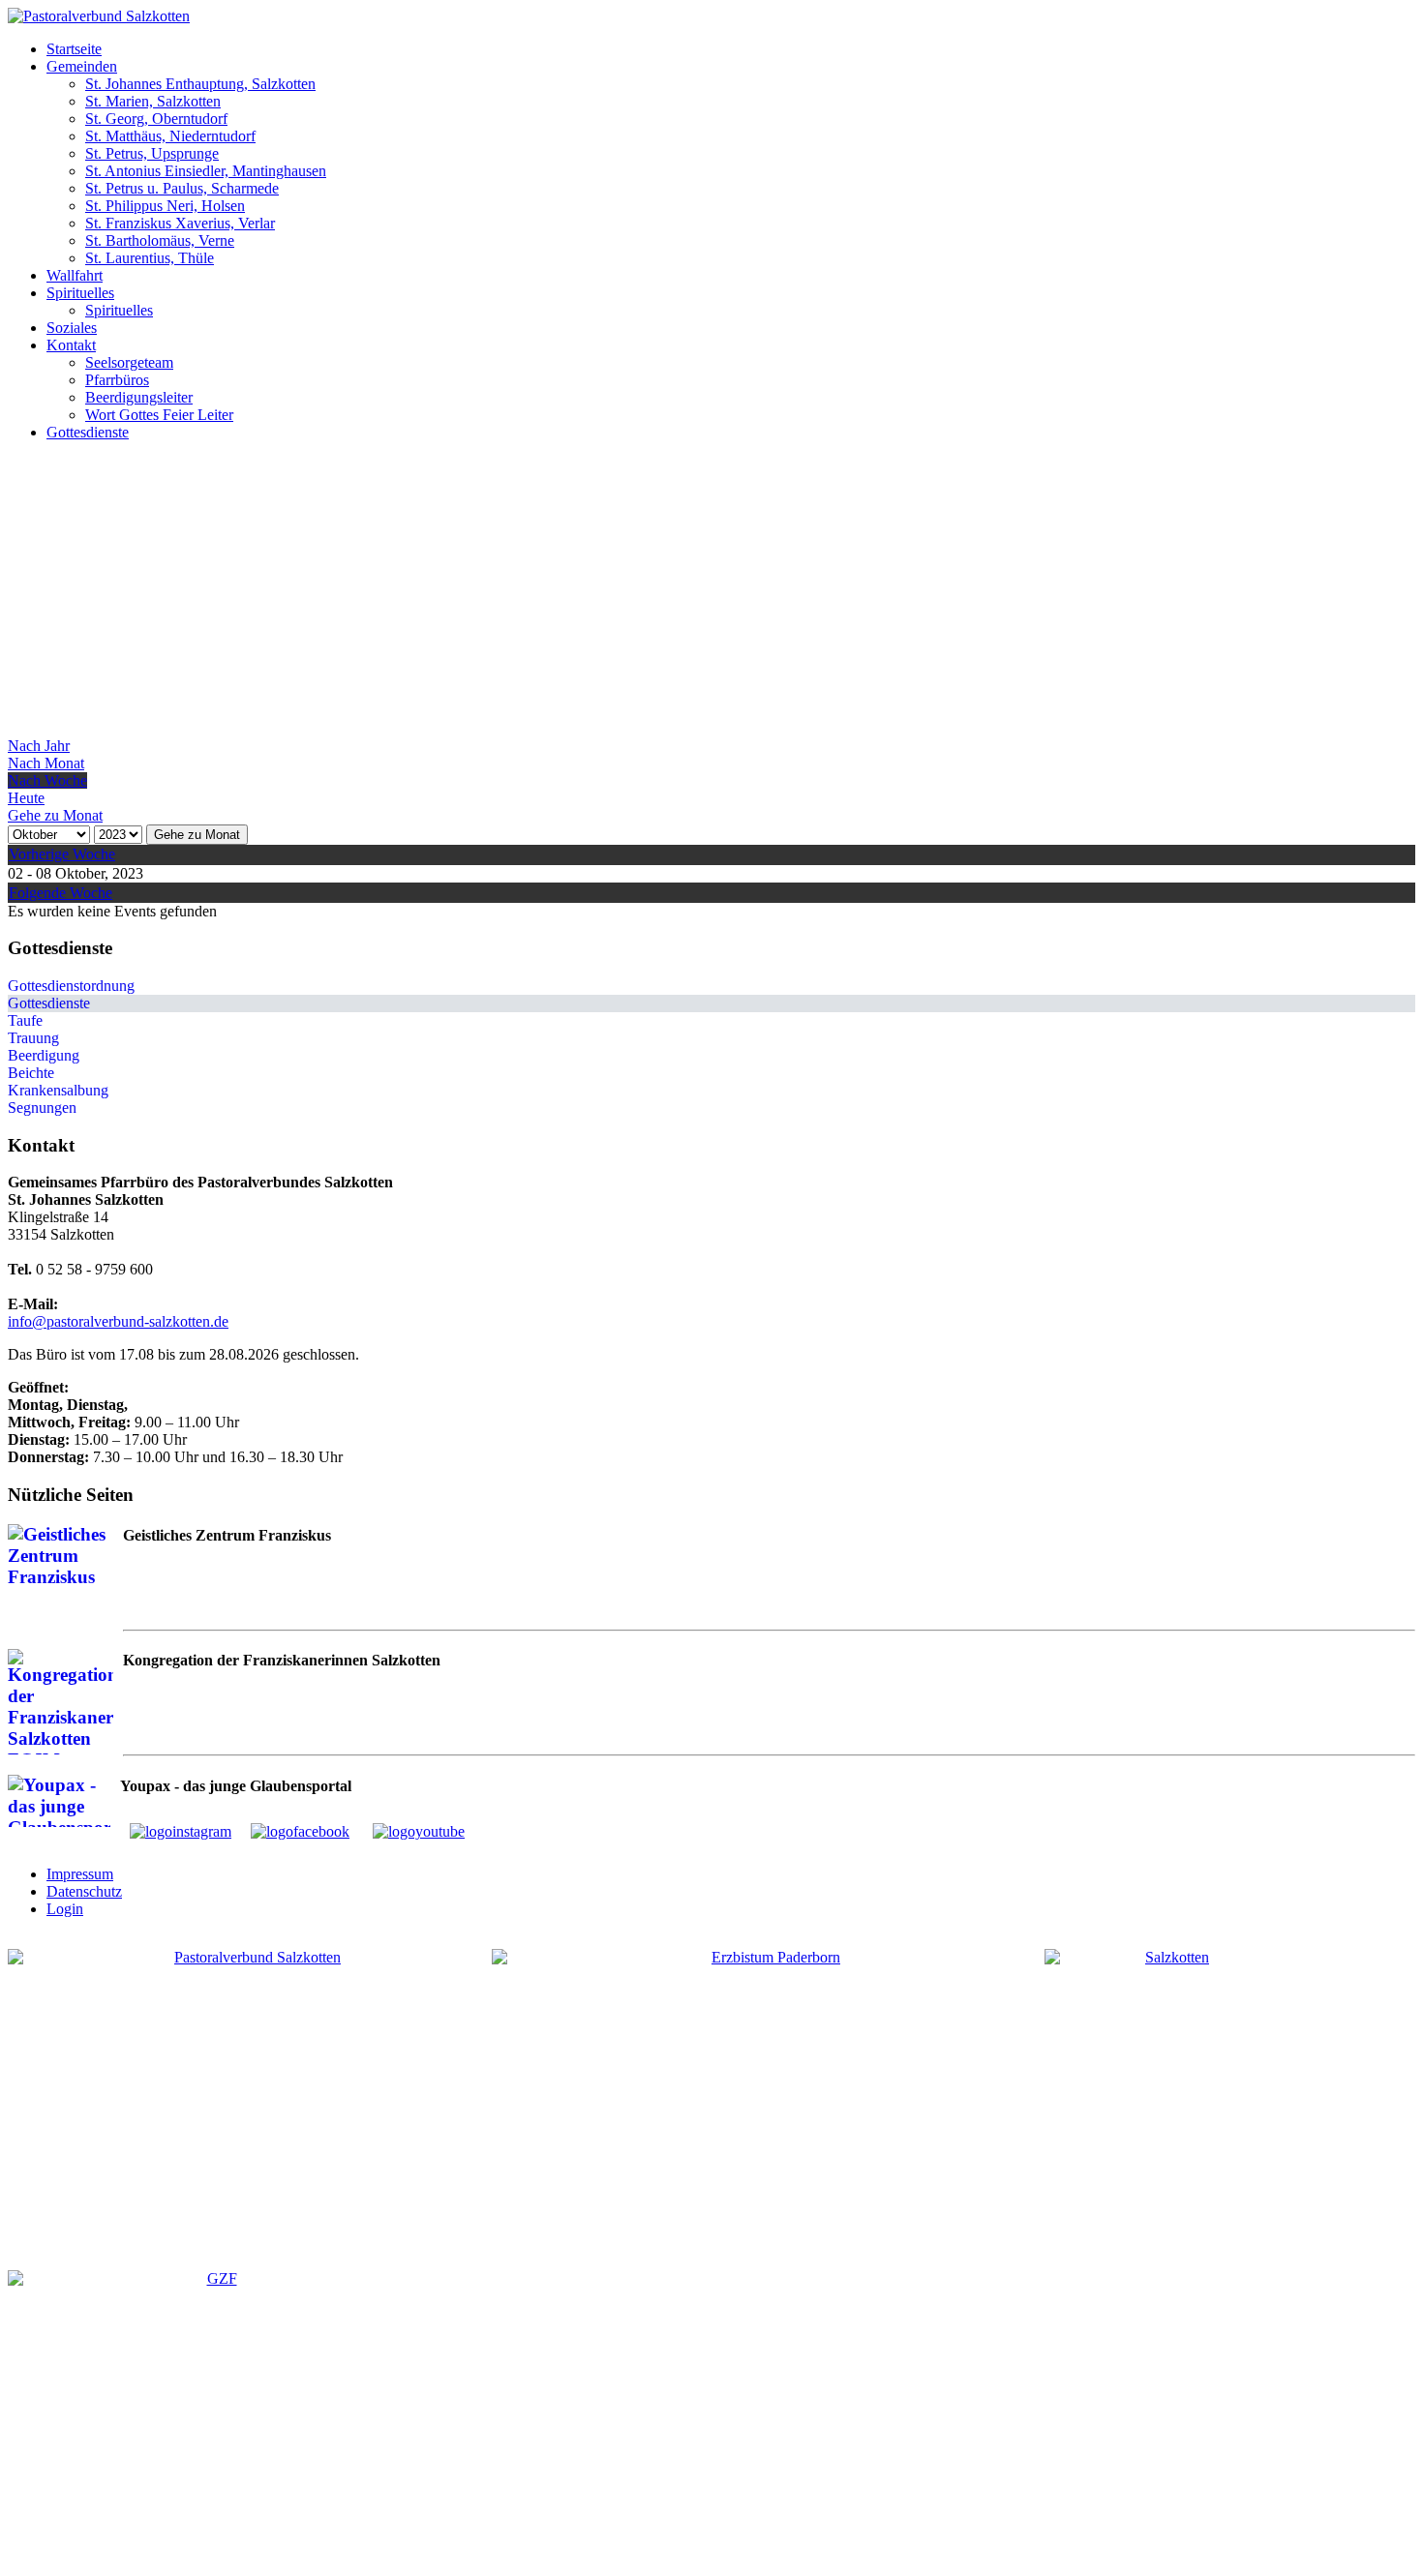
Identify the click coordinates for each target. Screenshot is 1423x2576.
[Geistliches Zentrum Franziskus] (214, 2415)
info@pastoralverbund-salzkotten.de (118, 1321)
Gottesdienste (49, 1003)
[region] (711, 597)
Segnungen (42, 1108)
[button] (74, 49)
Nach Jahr (39, 746)
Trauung (33, 1038)
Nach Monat (46, 763)
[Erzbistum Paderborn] (768, 2081)
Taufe (25, 1020)
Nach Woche (47, 780)
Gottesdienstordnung (71, 986)
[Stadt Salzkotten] (1169, 2094)
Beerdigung (44, 1055)
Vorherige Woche (62, 854)
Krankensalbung (58, 1090)
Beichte (31, 1073)
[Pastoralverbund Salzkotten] (99, 16)
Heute (26, 798)
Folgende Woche (61, 893)
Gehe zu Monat (197, 835)
